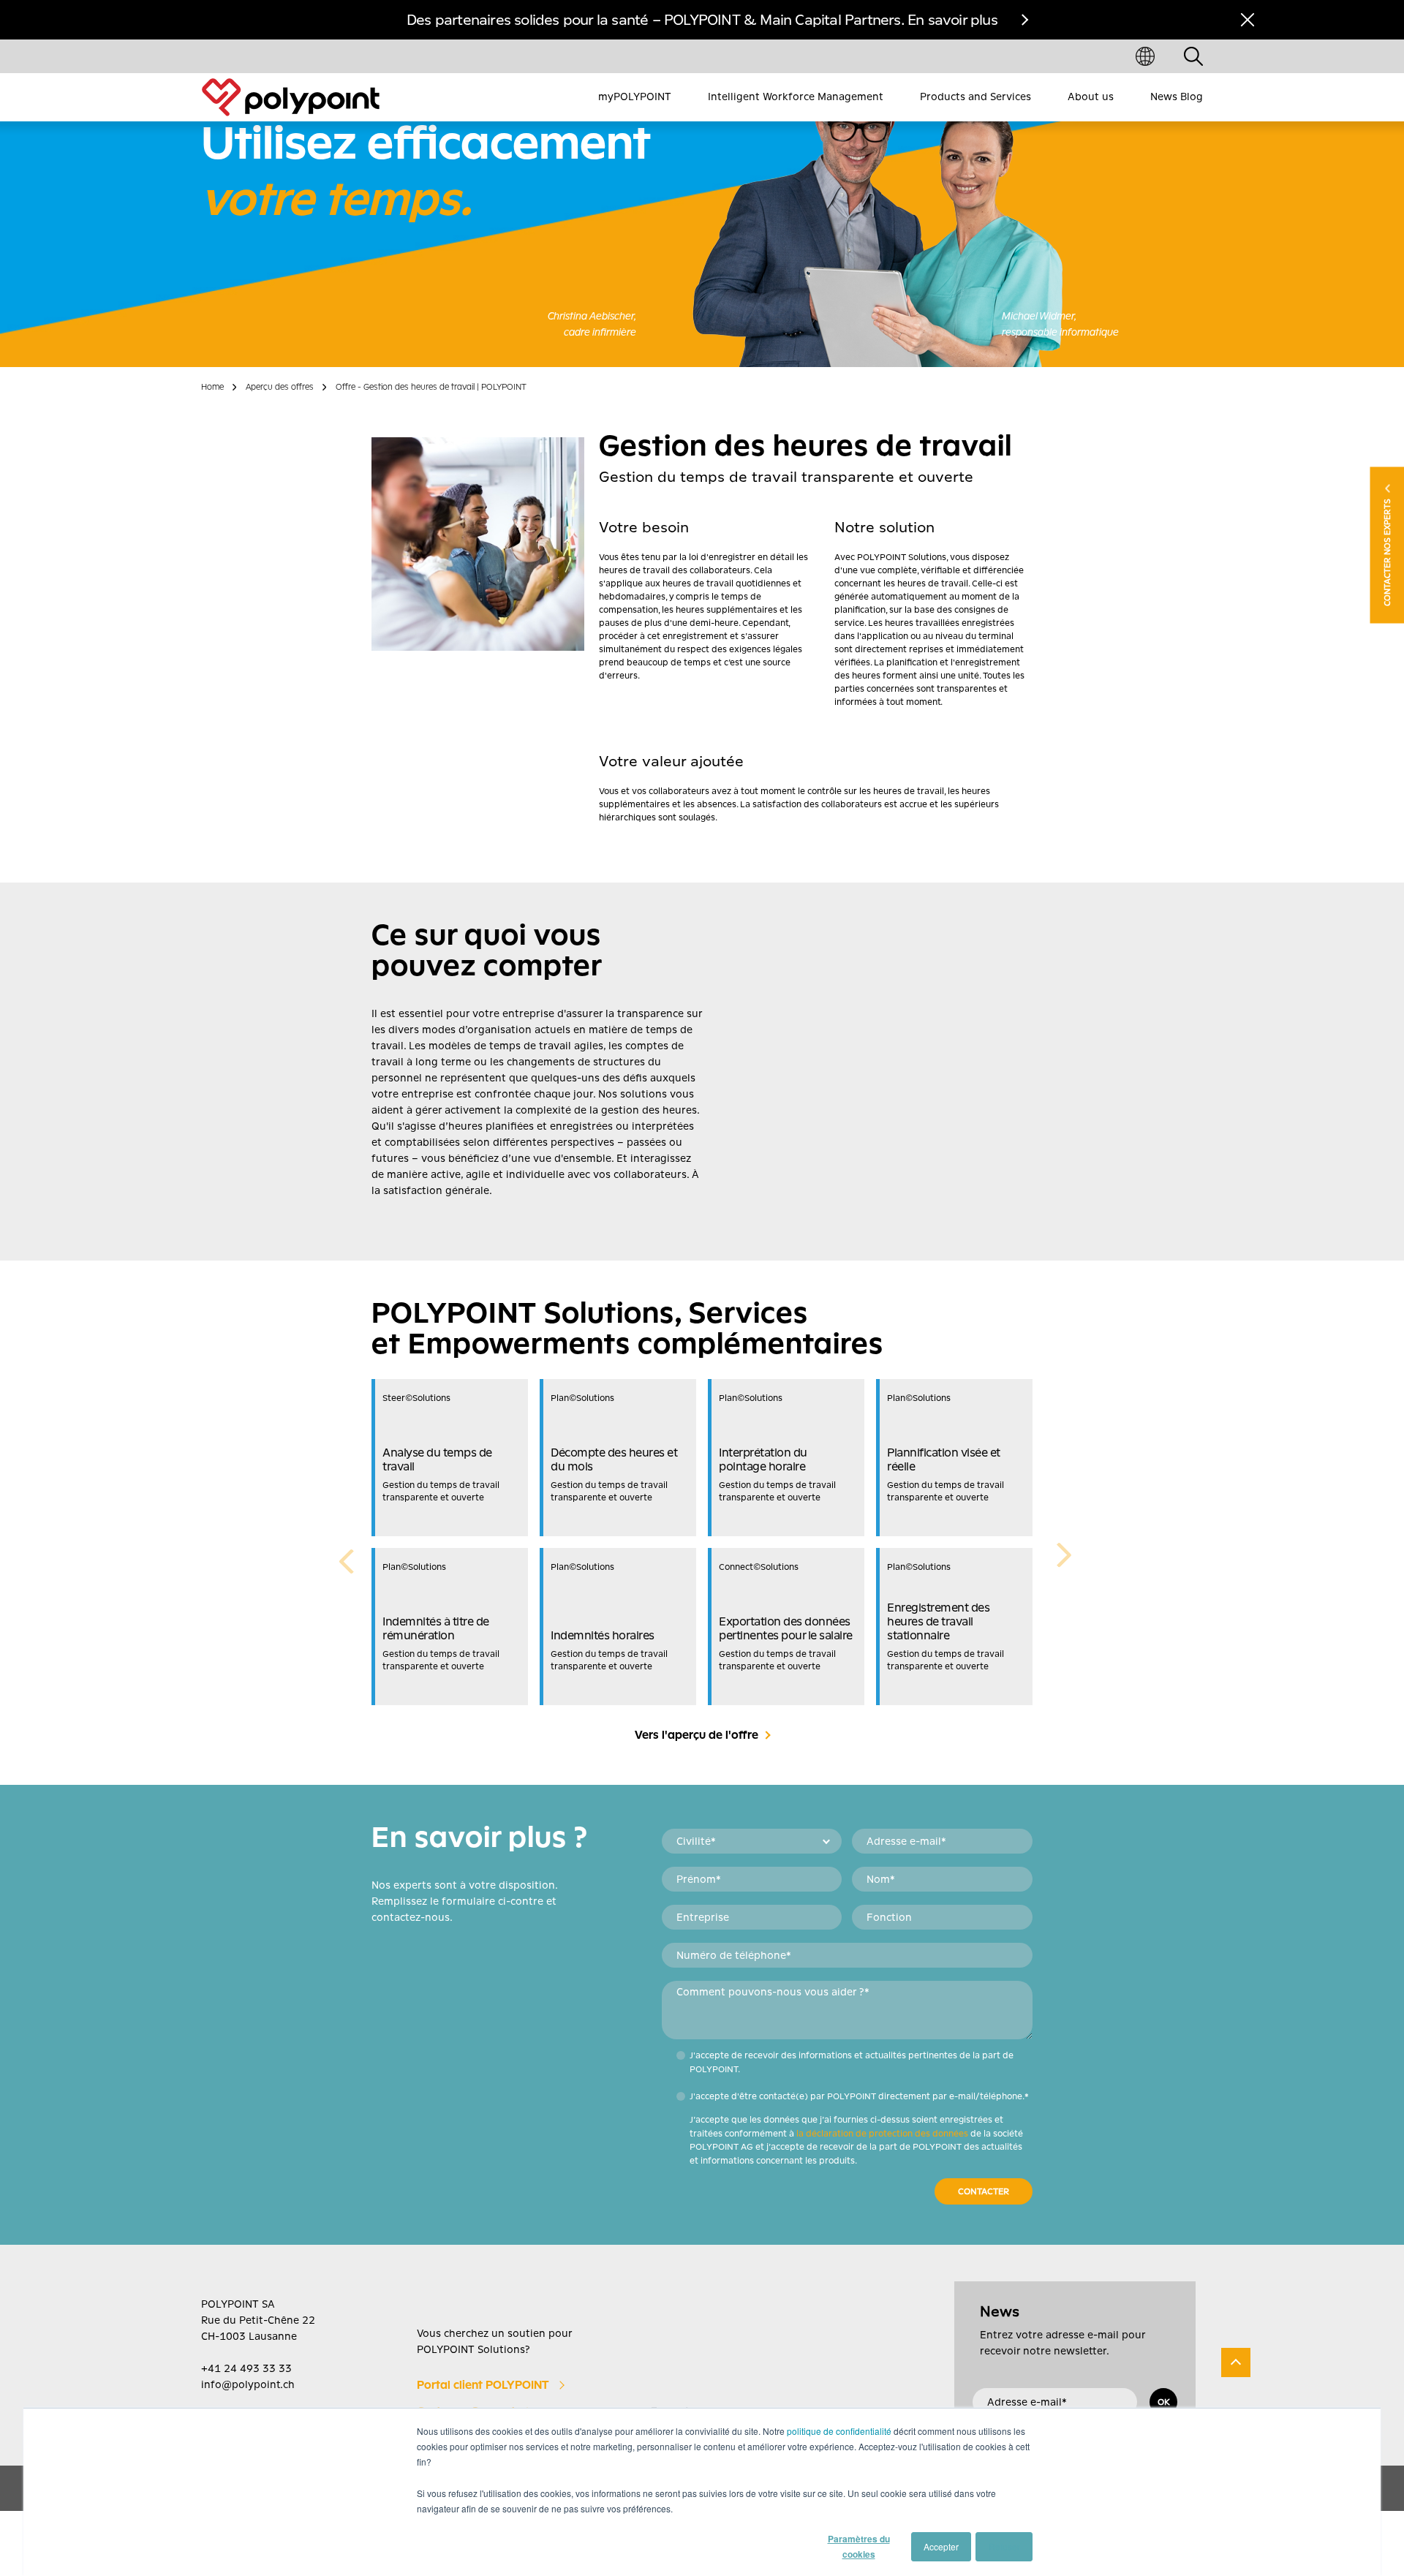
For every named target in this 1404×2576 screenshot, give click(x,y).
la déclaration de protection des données (882, 2134)
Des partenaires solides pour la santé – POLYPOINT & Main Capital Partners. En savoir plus (702, 20)
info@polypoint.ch (248, 2384)
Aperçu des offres (280, 387)
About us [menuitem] (1091, 97)
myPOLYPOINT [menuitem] (635, 97)
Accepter (941, 2546)
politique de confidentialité (839, 2431)
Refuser (1004, 2546)
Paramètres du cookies (859, 2546)
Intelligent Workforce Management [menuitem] (796, 97)
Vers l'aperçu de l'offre (697, 1735)
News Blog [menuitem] (1177, 97)
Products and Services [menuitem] (975, 97)
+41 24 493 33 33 (246, 2368)
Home (212, 387)
